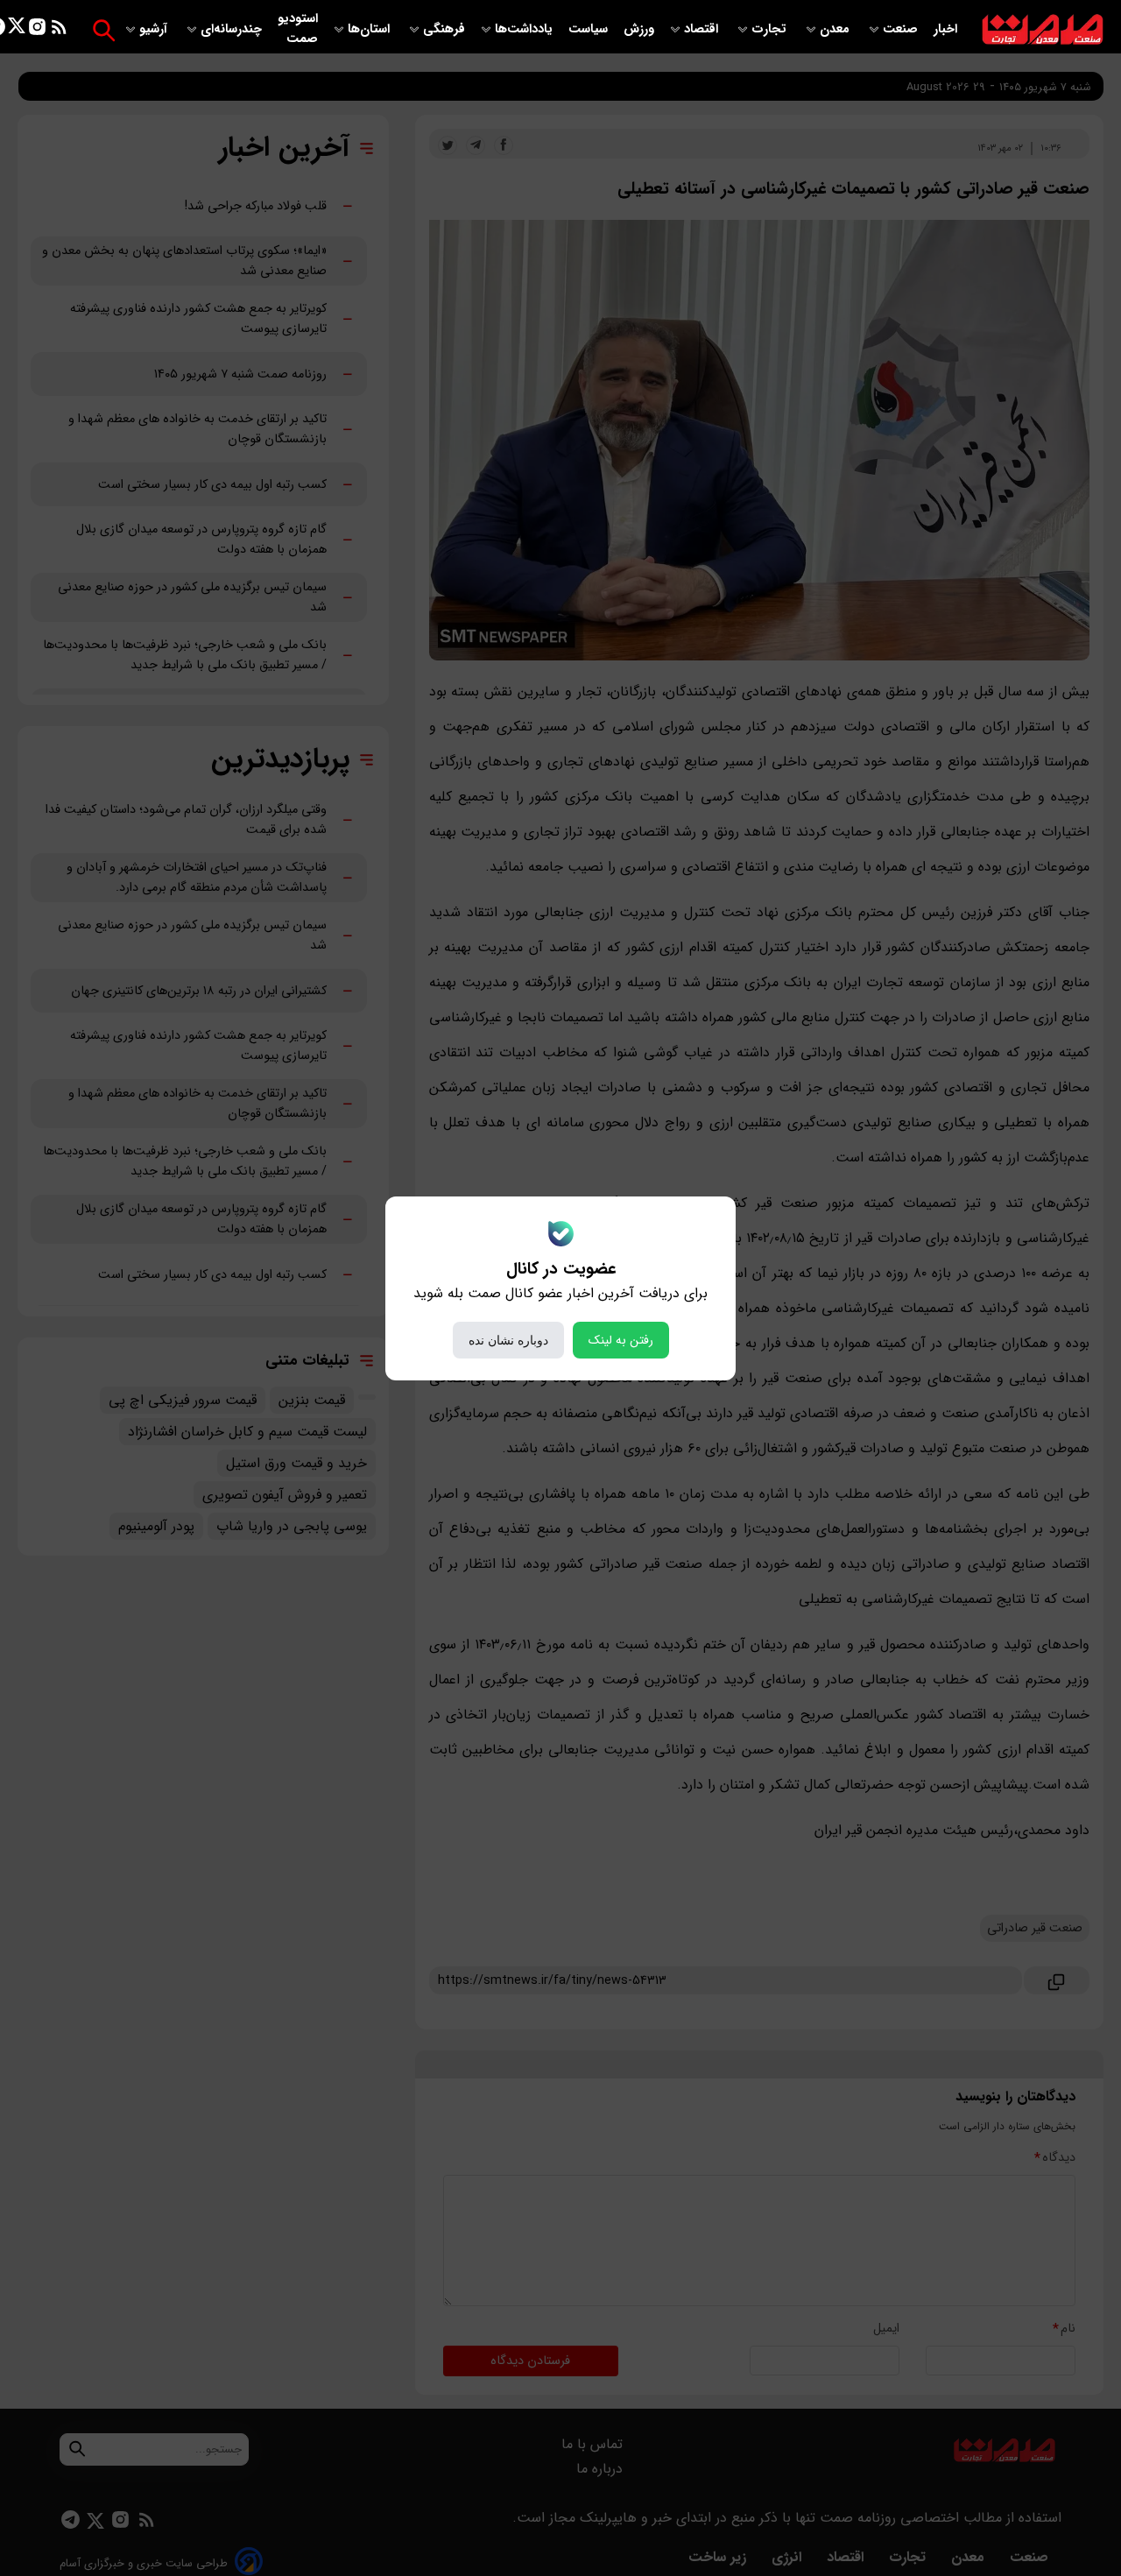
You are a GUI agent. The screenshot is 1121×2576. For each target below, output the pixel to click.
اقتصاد (703, 29)
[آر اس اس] (59, 30)
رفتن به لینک (621, 1340)
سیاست (590, 29)
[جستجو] (104, 30)
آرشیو (155, 29)
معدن (836, 29)
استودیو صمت (298, 29)
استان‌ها (370, 29)
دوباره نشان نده (508, 1340)
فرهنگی (444, 29)
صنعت (902, 29)
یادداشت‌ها (525, 29)
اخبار (945, 29)
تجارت (771, 29)
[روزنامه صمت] (1043, 30)
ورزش (639, 29)
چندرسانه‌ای (233, 29)
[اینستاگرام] (37, 30)
